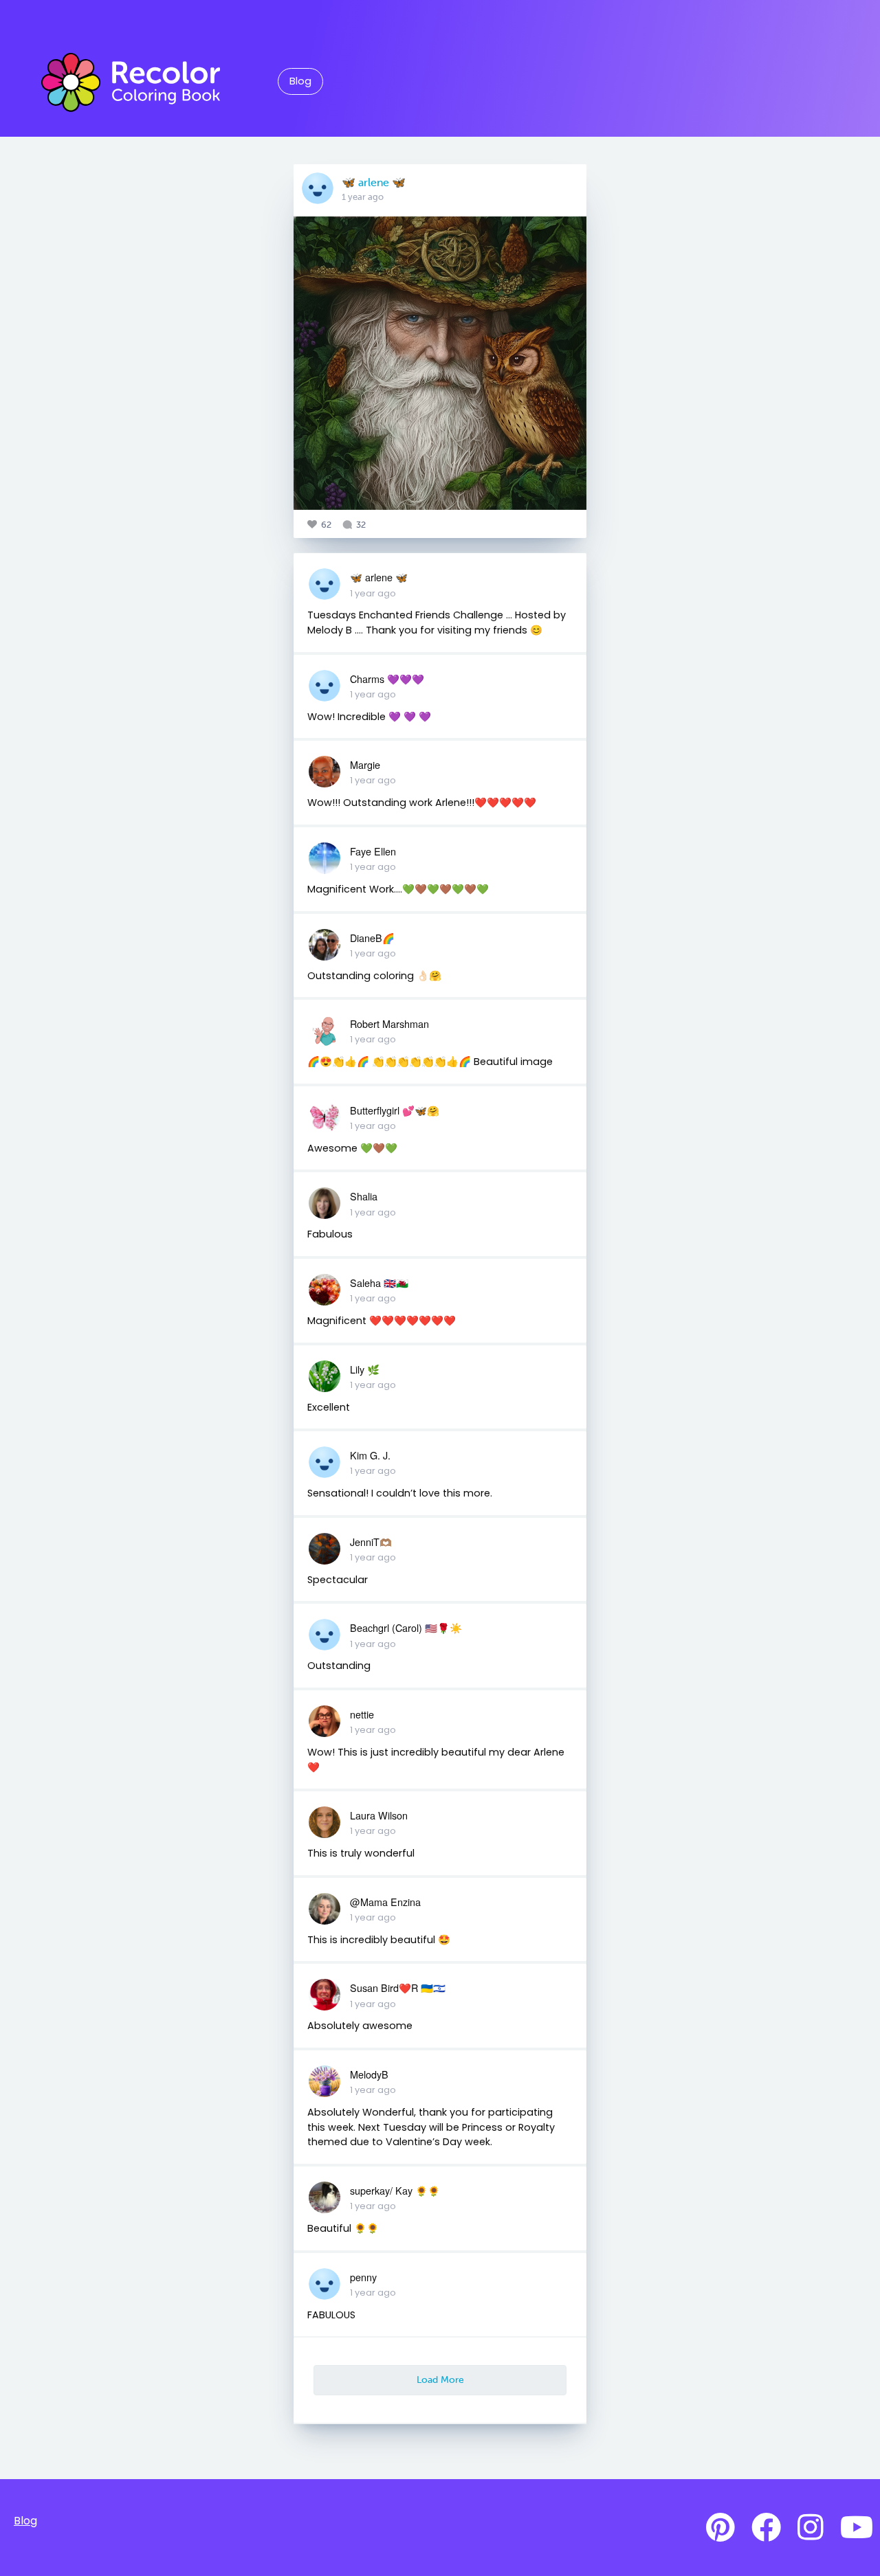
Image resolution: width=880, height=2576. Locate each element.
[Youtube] (857, 2528)
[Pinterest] (720, 2528)
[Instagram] (811, 2528)
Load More (440, 2379)
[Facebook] (766, 2528)
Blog (300, 81)
